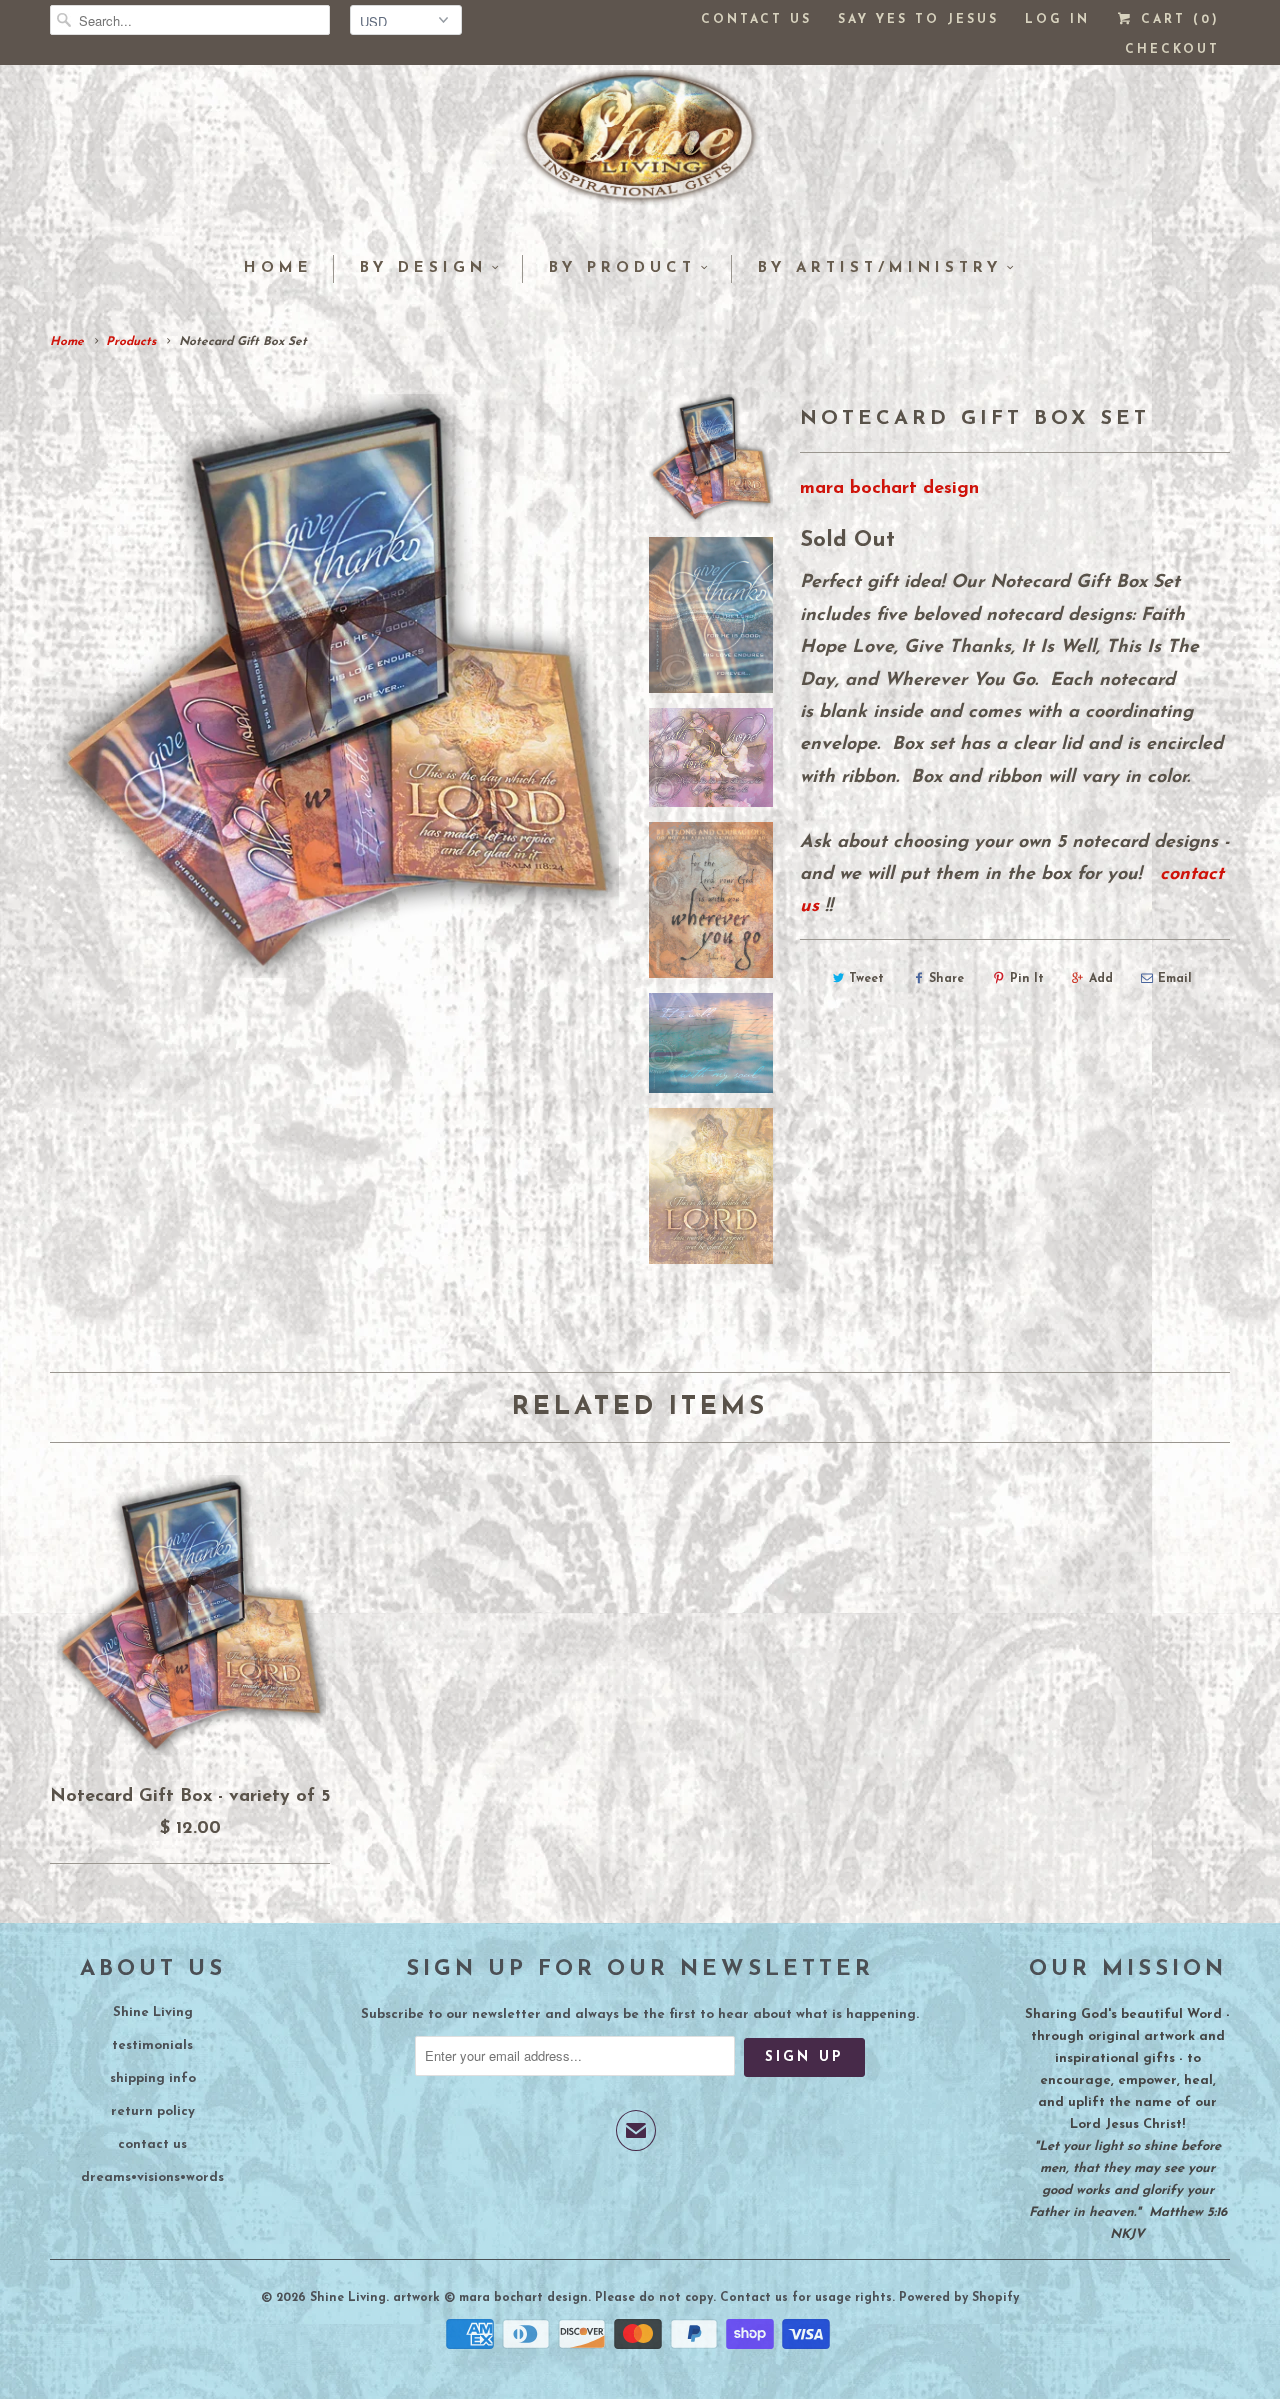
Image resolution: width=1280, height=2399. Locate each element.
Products (131, 342)
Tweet (866, 979)
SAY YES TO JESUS (918, 20)
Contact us (756, 20)
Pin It (1027, 979)
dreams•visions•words (152, 2177)
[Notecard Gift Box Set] (334, 686)
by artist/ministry (880, 268)
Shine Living (153, 2012)
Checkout (1172, 50)
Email (1175, 979)
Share (946, 979)
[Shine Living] (640, 145)
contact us (152, 2144)
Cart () (1177, 20)
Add (1101, 979)
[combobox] (190, 20)
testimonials (152, 2045)
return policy (153, 2111)
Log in (1057, 20)
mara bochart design (889, 489)
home (278, 268)
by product (622, 268)
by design (423, 268)
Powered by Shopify (959, 2298)
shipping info (153, 2078)
